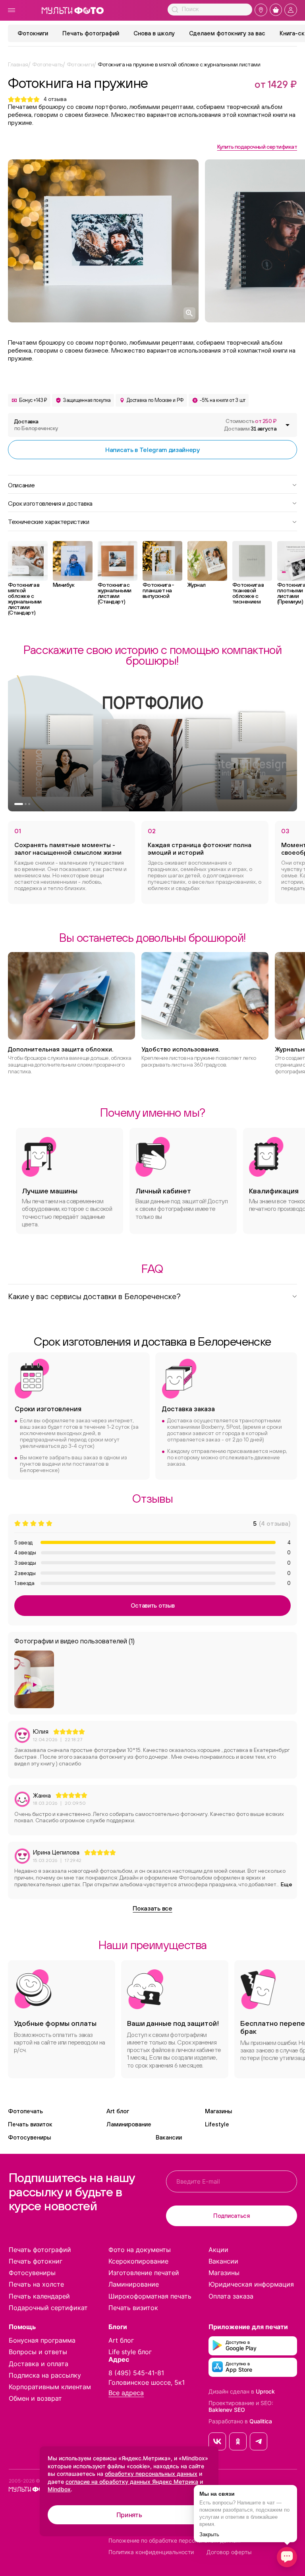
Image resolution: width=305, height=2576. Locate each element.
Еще (287, 1884)
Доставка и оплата (39, 2364)
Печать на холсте (36, 2284)
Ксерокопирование (138, 2261)
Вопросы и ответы (38, 2352)
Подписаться (232, 2216)
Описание (21, 485)
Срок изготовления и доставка (50, 503)
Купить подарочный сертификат (257, 147)
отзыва (55, 99)
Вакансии (169, 2137)
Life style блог (130, 2352)
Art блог (118, 2111)
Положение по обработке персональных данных (175, 2541)
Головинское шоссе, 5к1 (147, 2382)
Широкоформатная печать (150, 2296)
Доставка (36, 425)
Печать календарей (39, 2296)
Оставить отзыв (153, 1605)
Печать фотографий (91, 33)
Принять (129, 2515)
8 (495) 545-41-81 (136, 2373)
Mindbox (59, 2489)
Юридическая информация (251, 2284)
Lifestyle (217, 2124)
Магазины (218, 2111)
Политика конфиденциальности (151, 2552)
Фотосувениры (29, 2137)
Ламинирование (129, 2124)
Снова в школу (154, 33)
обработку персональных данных (151, 2474)
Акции (218, 2250)
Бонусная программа (42, 2340)
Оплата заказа (231, 2296)
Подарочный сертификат (48, 2308)
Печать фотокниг (36, 2261)
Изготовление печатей (144, 2273)
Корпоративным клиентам (50, 2387)
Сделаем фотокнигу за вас (227, 33)
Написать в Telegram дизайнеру (152, 450)
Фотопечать (25, 2111)
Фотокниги (33, 33)
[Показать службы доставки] (288, 425)
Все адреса (126, 2393)
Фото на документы (140, 2250)
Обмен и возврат (35, 2398)
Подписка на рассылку (45, 2375)
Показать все (152, 1908)
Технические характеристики (49, 521)
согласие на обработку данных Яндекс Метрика (132, 2482)
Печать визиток (30, 2124)
